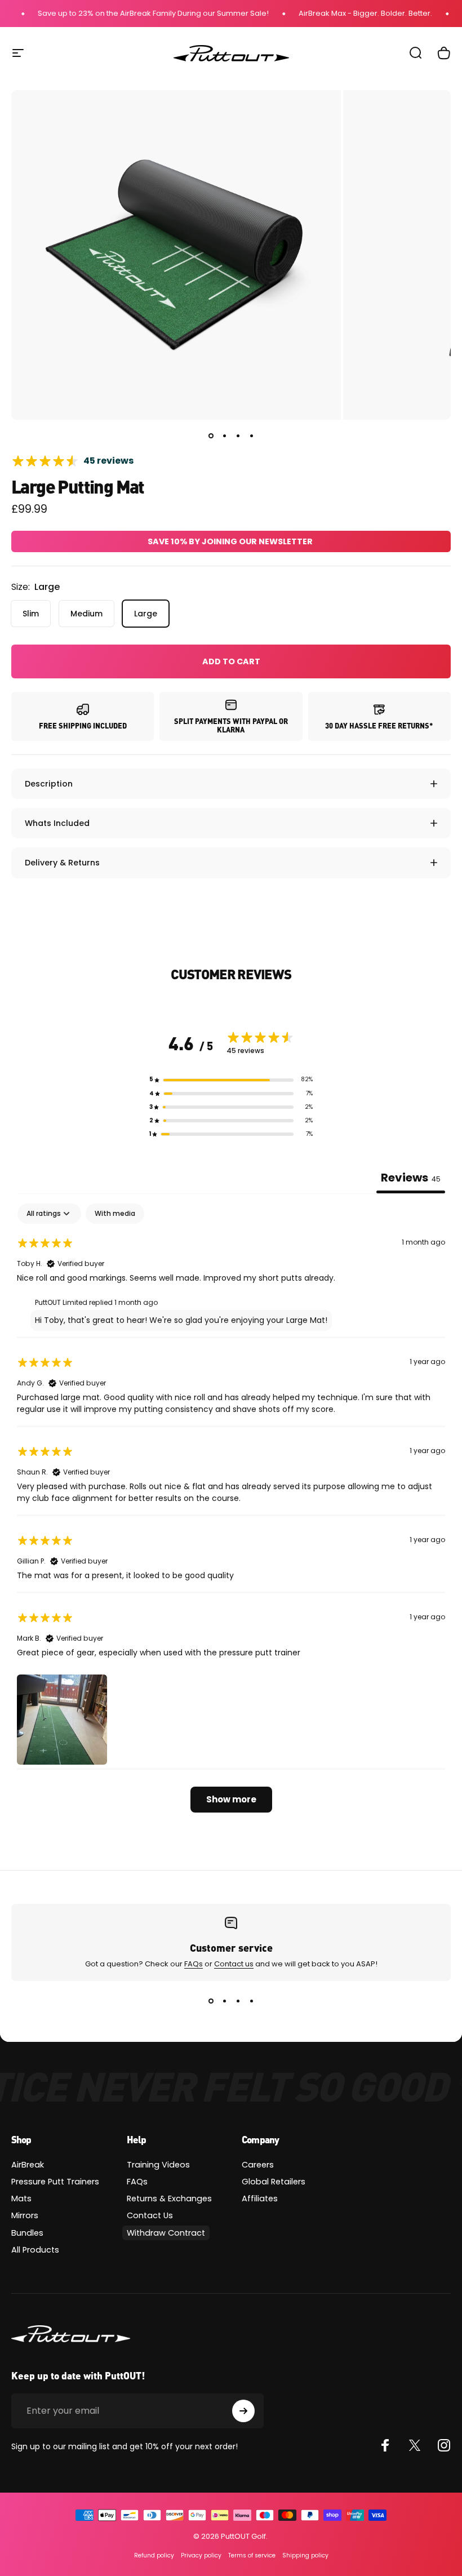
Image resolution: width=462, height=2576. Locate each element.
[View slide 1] (211, 2001)
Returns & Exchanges (169, 2199)
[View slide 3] (238, 2001)
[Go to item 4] (251, 436)
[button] (231, 1080)
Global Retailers (274, 2182)
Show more (231, 1799)
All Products (35, 2250)
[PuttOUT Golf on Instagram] (444, 2445)
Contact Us (150, 2215)
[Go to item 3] (238, 436)
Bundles (27, 2233)
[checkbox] (115, 1214)
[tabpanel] (231, 1514)
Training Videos (158, 2165)
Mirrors (25, 2215)
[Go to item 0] (211, 436)
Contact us (234, 1964)
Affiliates (260, 2199)
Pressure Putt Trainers (55, 2182)
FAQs (194, 1964)
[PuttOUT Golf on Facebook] (385, 2445)
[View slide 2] (224, 2001)
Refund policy (154, 2555)
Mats (21, 2199)
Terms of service (252, 2555)
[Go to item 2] (224, 436)
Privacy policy (201, 2555)
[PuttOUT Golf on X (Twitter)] (415, 2445)
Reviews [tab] (411, 1178)
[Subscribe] (243, 2411)
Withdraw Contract (166, 2233)
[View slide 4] (251, 2001)
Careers (258, 2165)
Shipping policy (305, 2555)
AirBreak (28, 2165)
